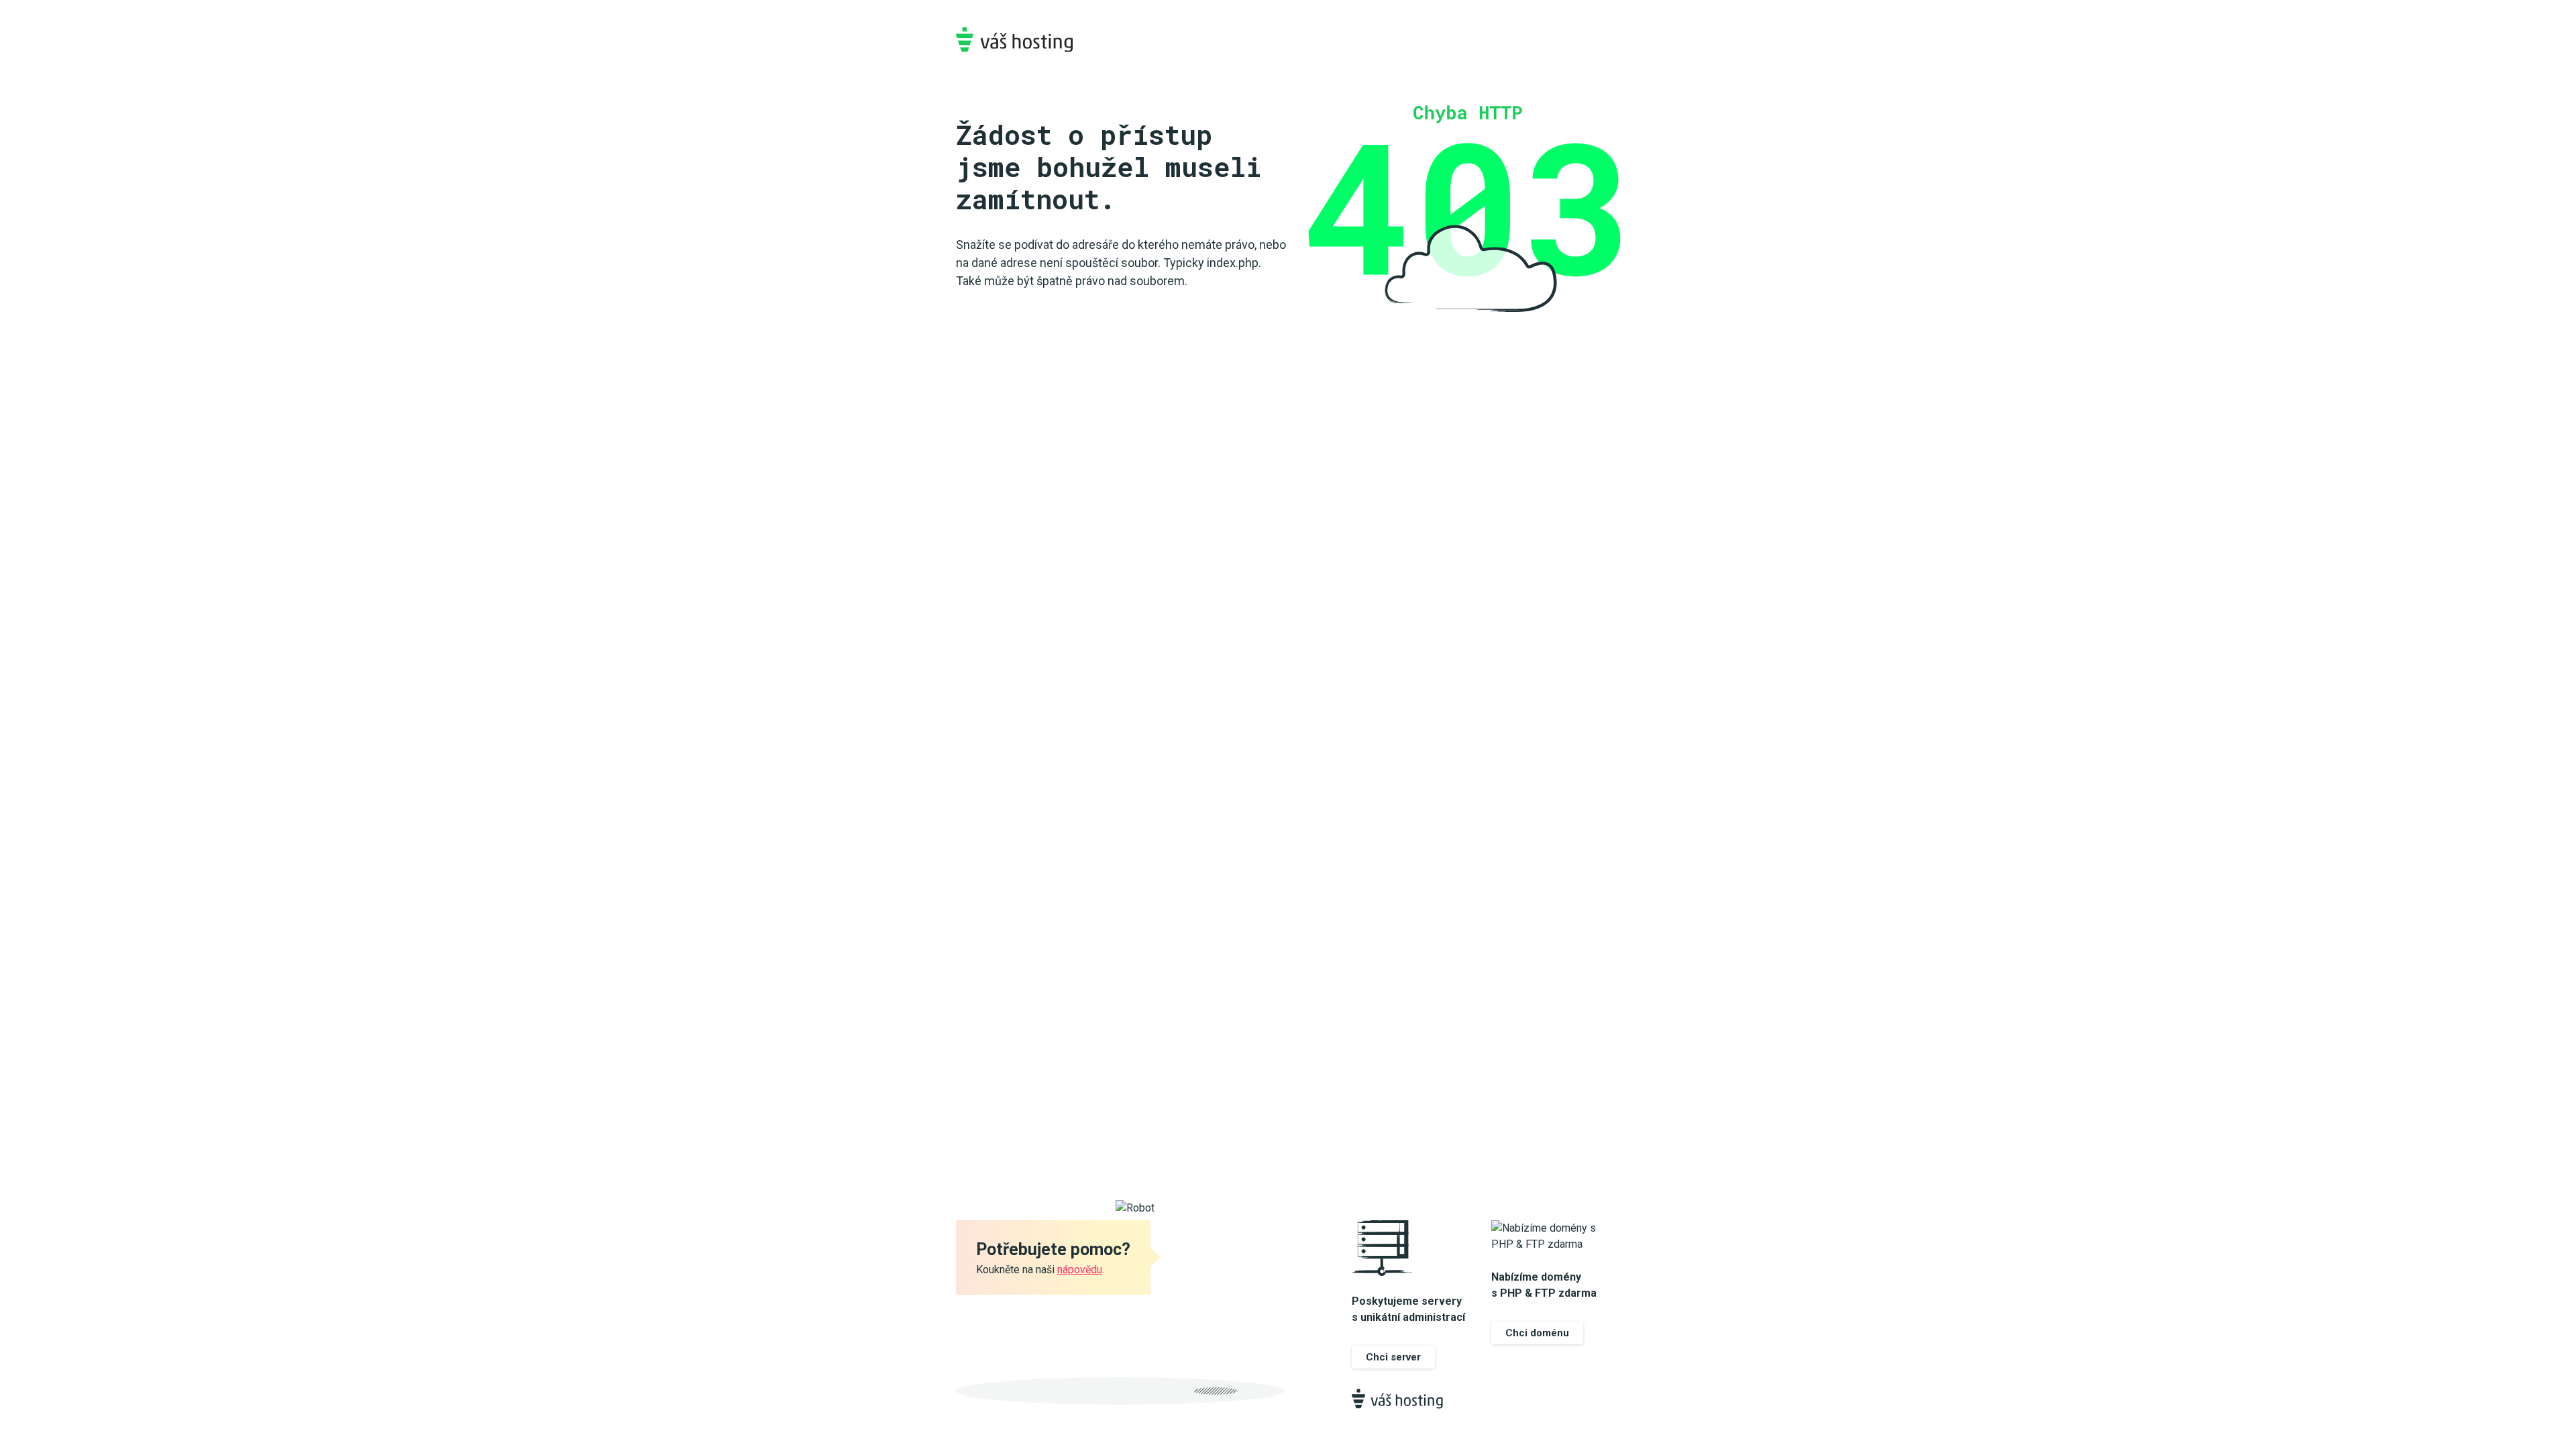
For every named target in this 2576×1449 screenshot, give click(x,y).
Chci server (1393, 1357)
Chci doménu (1537, 1333)
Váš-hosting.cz (1014, 39)
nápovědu (1080, 1270)
